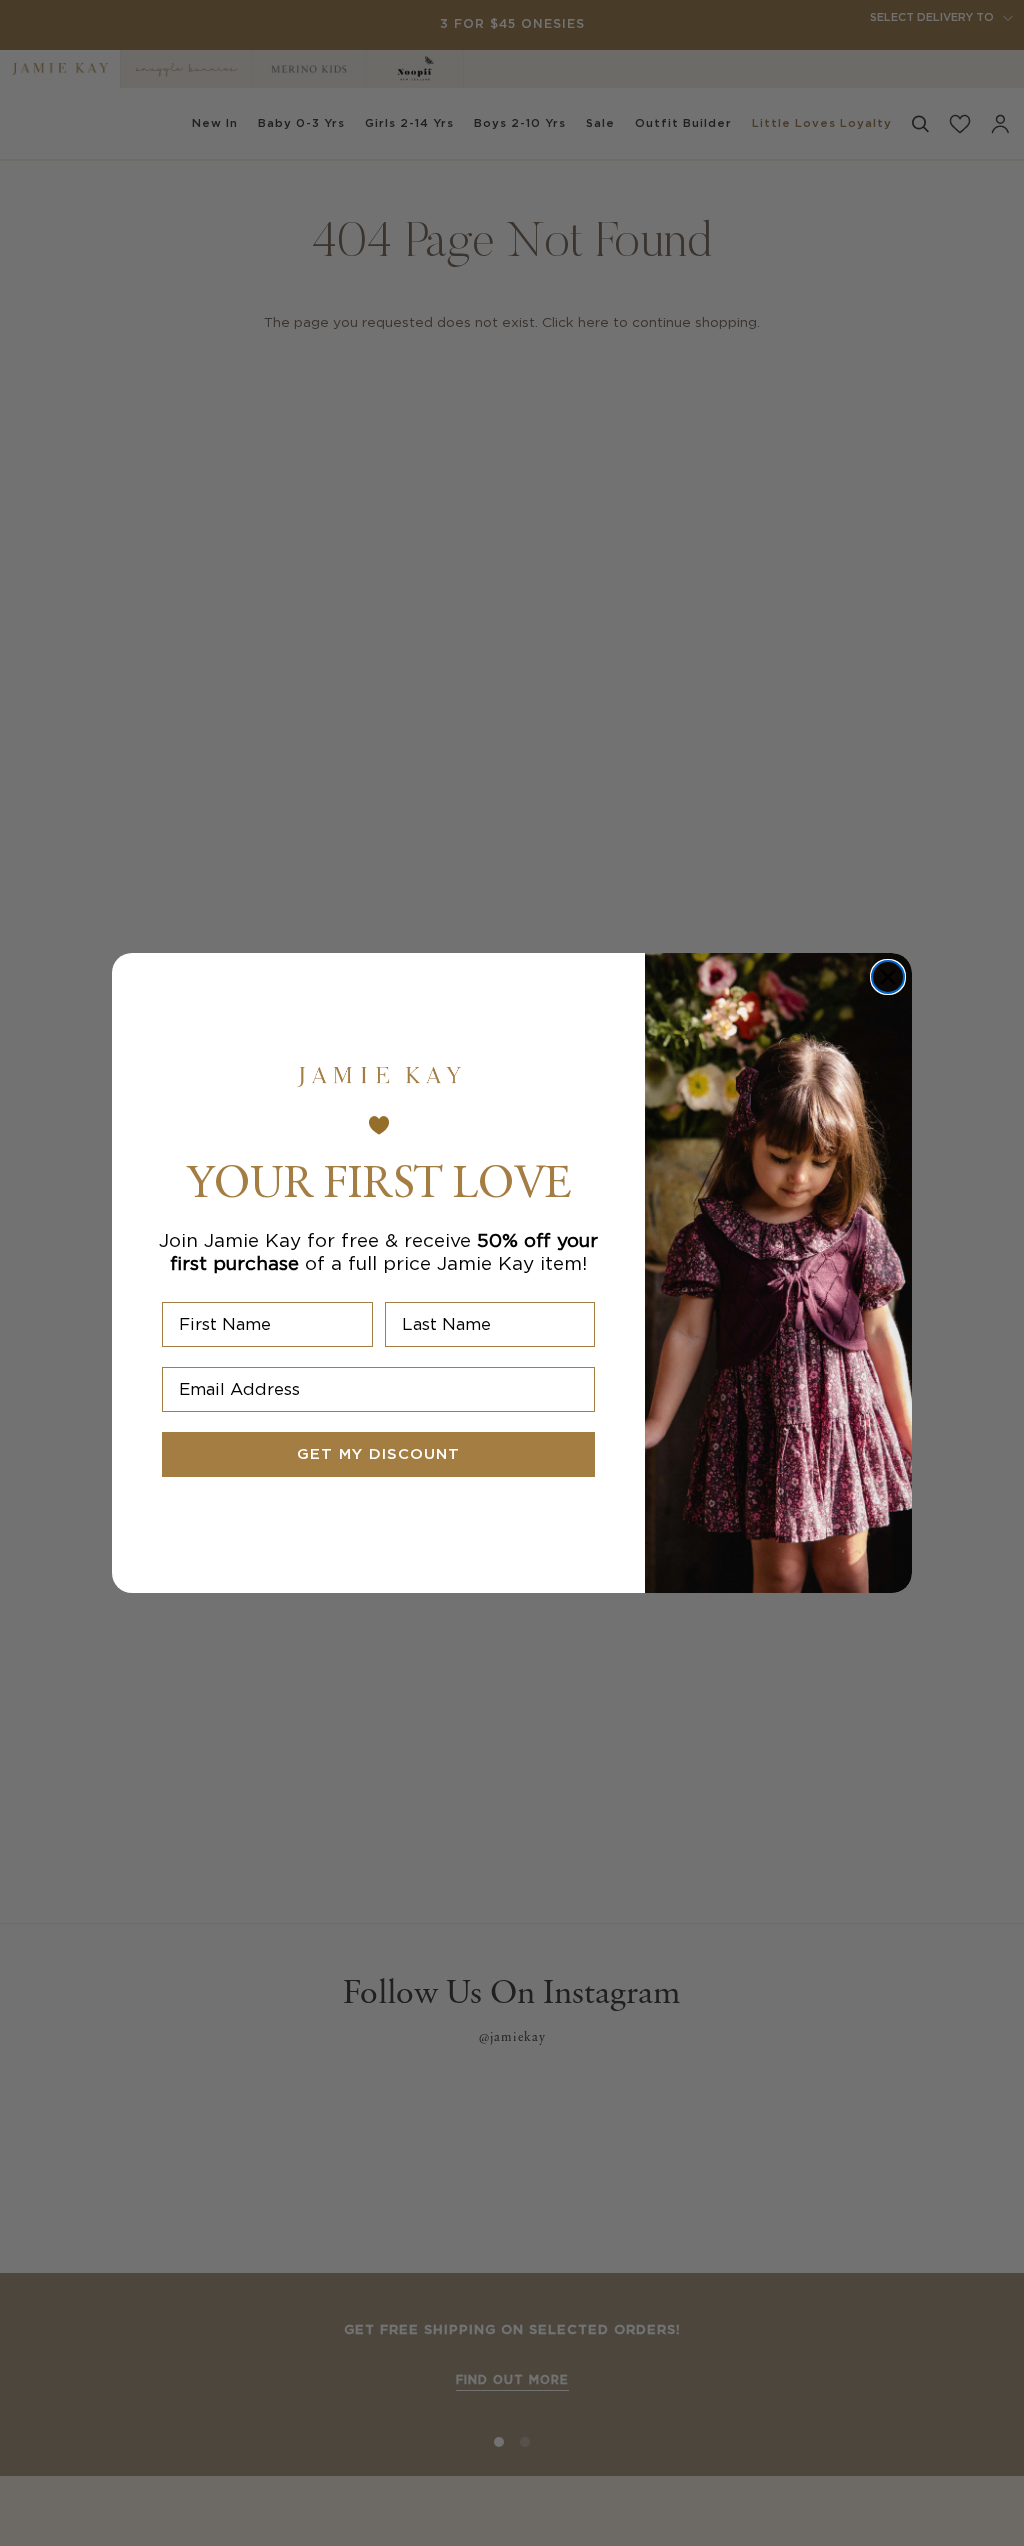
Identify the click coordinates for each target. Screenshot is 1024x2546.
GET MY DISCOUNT (378, 1454)
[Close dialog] (888, 977)
